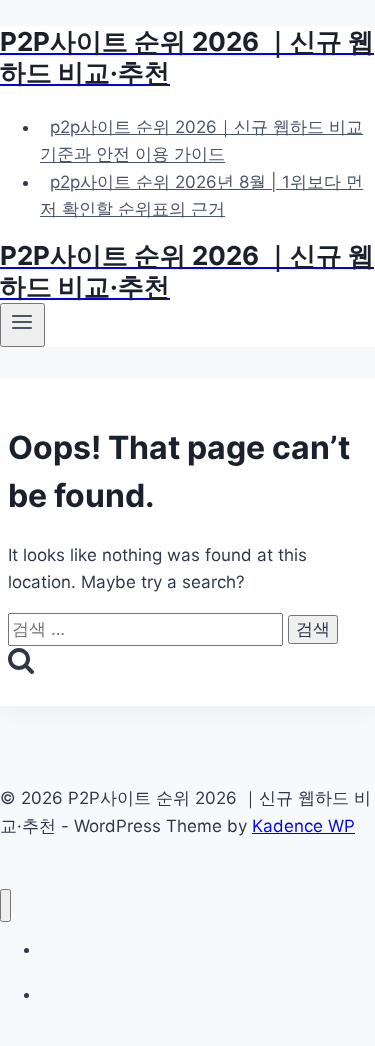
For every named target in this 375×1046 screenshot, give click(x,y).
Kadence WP (303, 826)
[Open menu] (22, 325)
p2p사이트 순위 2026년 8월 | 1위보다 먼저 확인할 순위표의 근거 (201, 195)
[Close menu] (5, 905)
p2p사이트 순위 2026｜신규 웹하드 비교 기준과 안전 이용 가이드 (201, 140)
